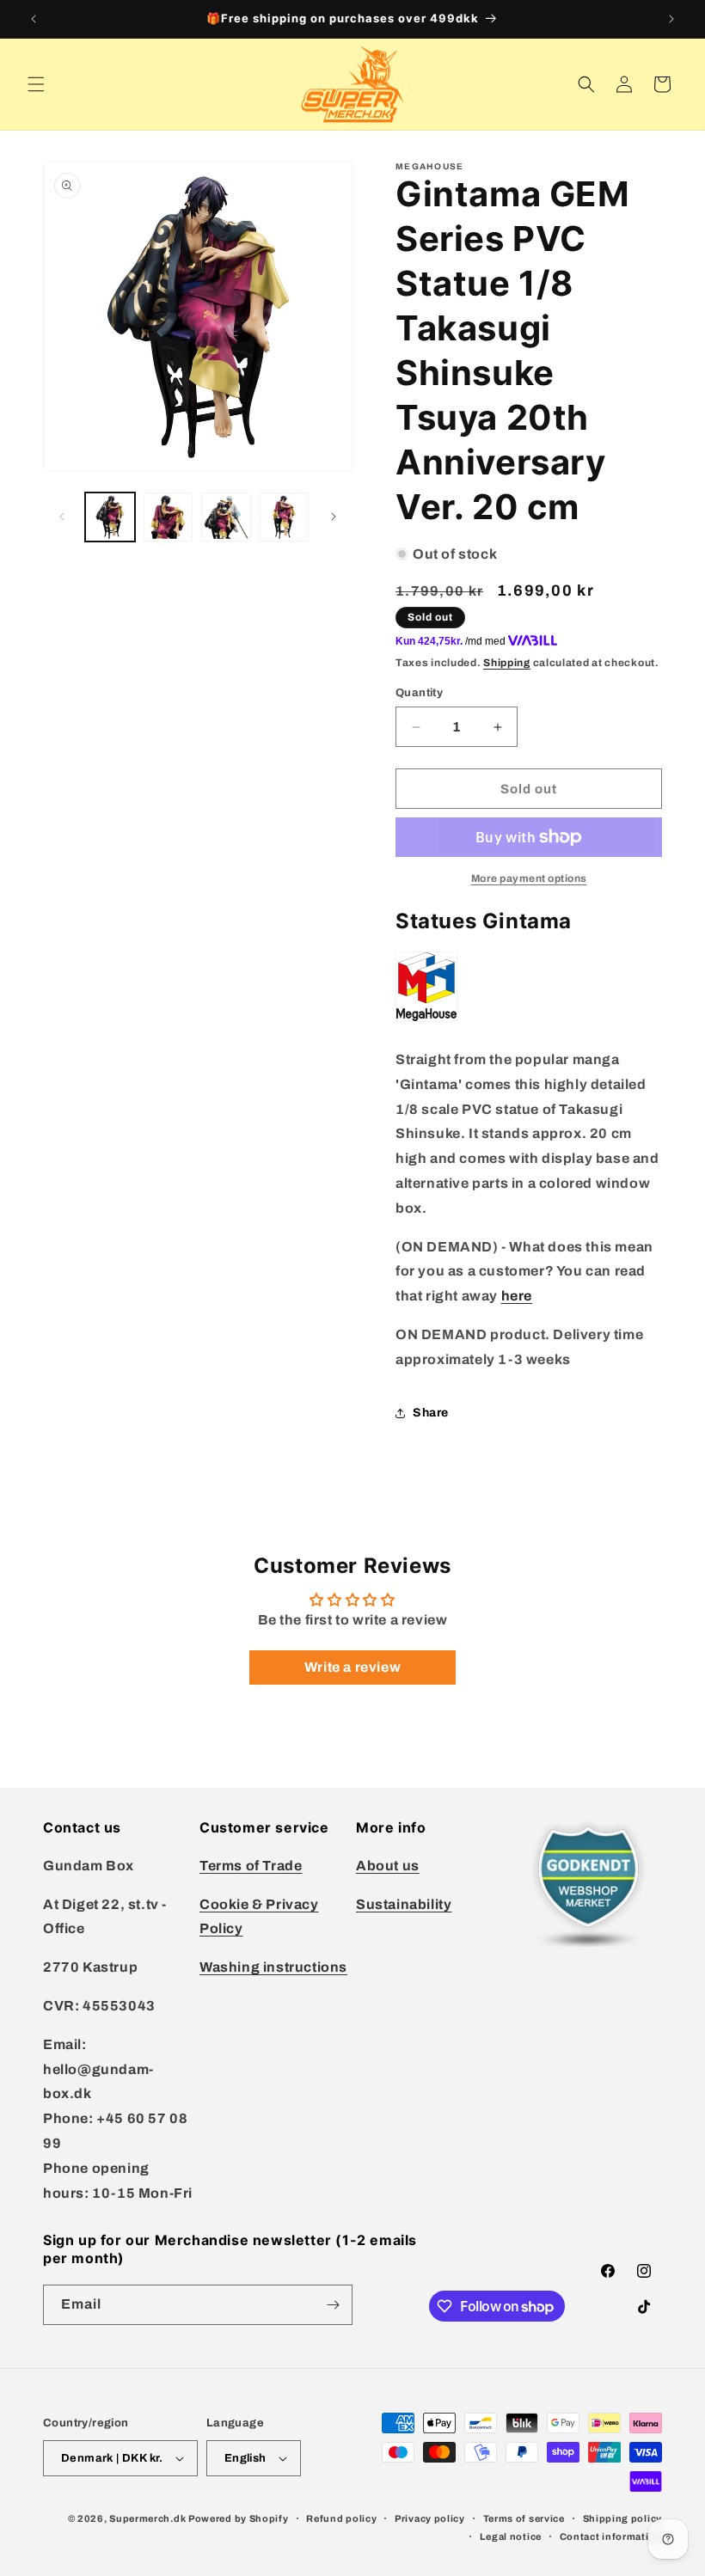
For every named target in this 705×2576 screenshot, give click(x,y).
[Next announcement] (671, 19)
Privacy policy (430, 2518)
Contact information (611, 2536)
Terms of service (524, 2518)
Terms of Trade (251, 1866)
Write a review (352, 1667)
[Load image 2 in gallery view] (169, 517)
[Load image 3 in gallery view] (226, 517)
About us (388, 1866)
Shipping (507, 663)
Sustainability (404, 1904)
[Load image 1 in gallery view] (110, 517)
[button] (36, 84)
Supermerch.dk (147, 2518)
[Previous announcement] (34, 19)
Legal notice (511, 2536)
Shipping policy (623, 2518)
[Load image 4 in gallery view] (285, 517)
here (517, 1296)
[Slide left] (62, 517)
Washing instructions (273, 1967)
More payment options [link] (529, 878)
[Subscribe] (333, 2305)
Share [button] (431, 1413)
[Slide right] (334, 517)
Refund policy (341, 2518)
